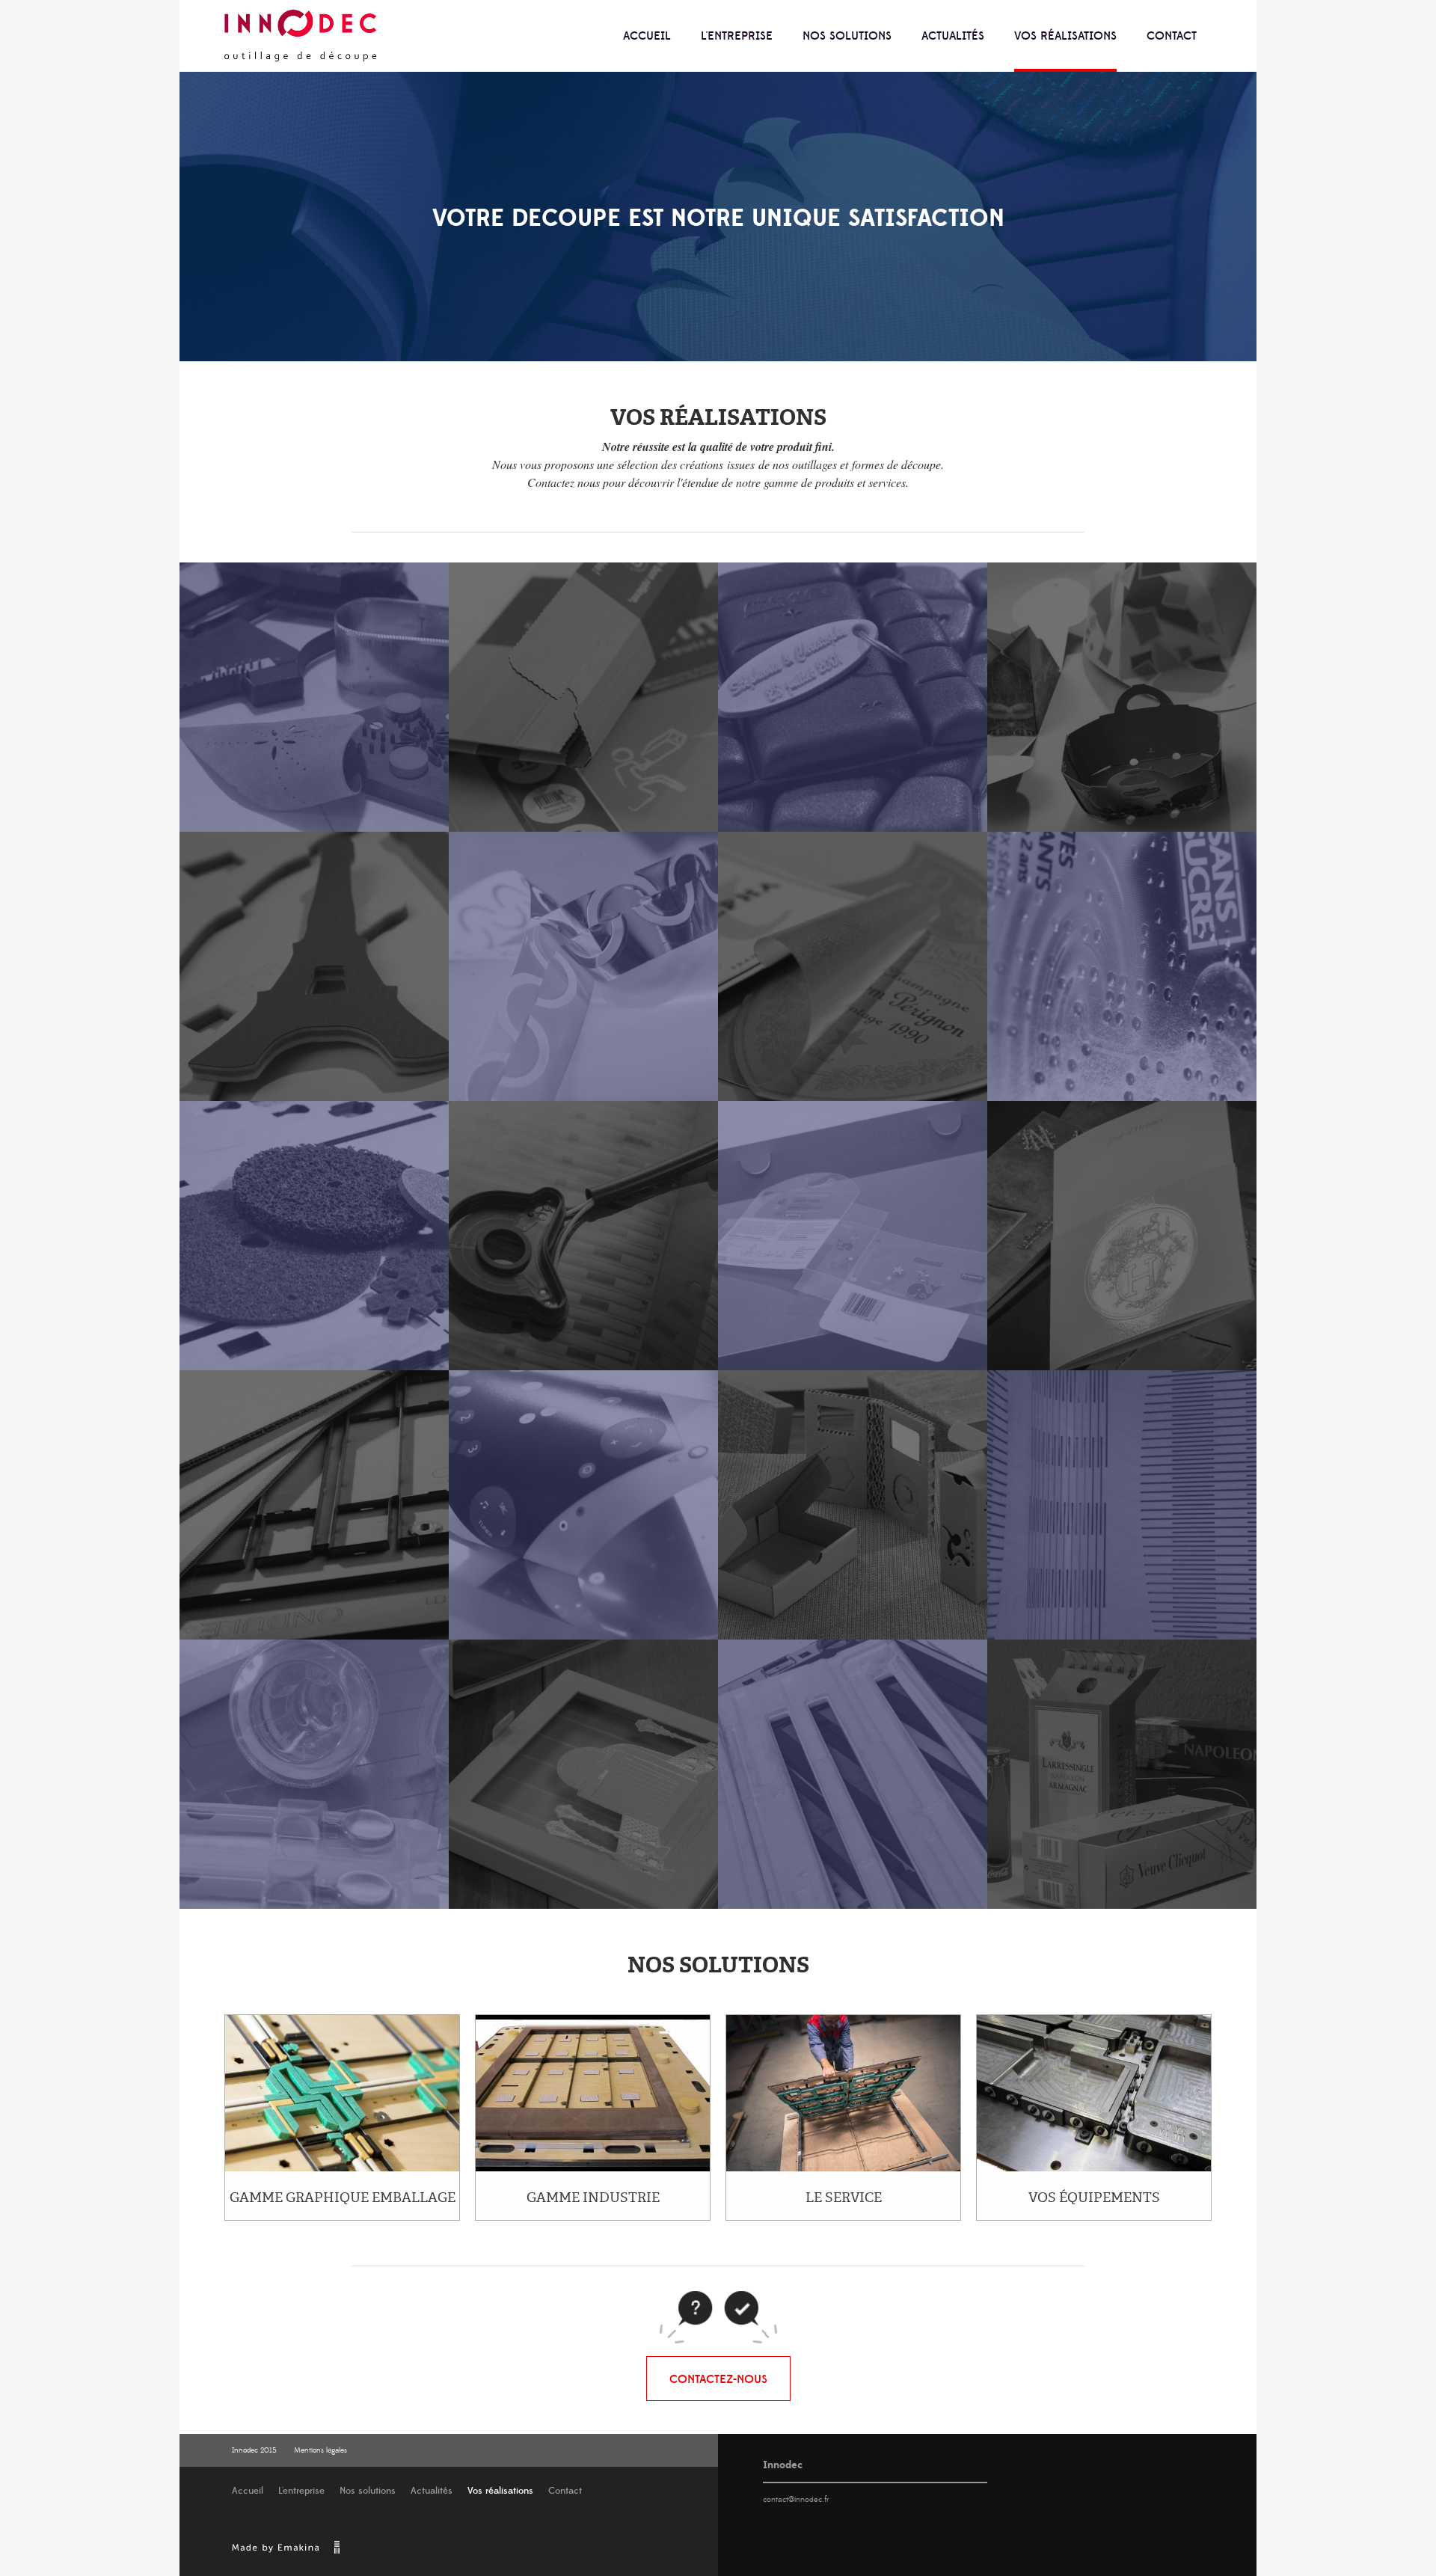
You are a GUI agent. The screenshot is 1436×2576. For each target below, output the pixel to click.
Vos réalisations (1065, 36)
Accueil (647, 36)
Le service (844, 2198)
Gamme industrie (593, 2198)
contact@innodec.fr (796, 2500)
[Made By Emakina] (285, 2552)
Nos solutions (847, 36)
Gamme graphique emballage (343, 2198)
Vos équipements (1094, 2198)
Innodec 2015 (254, 2450)
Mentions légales (320, 2450)
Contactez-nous (718, 2379)
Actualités (953, 36)
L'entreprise (737, 36)
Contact (1172, 36)
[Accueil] (301, 36)
